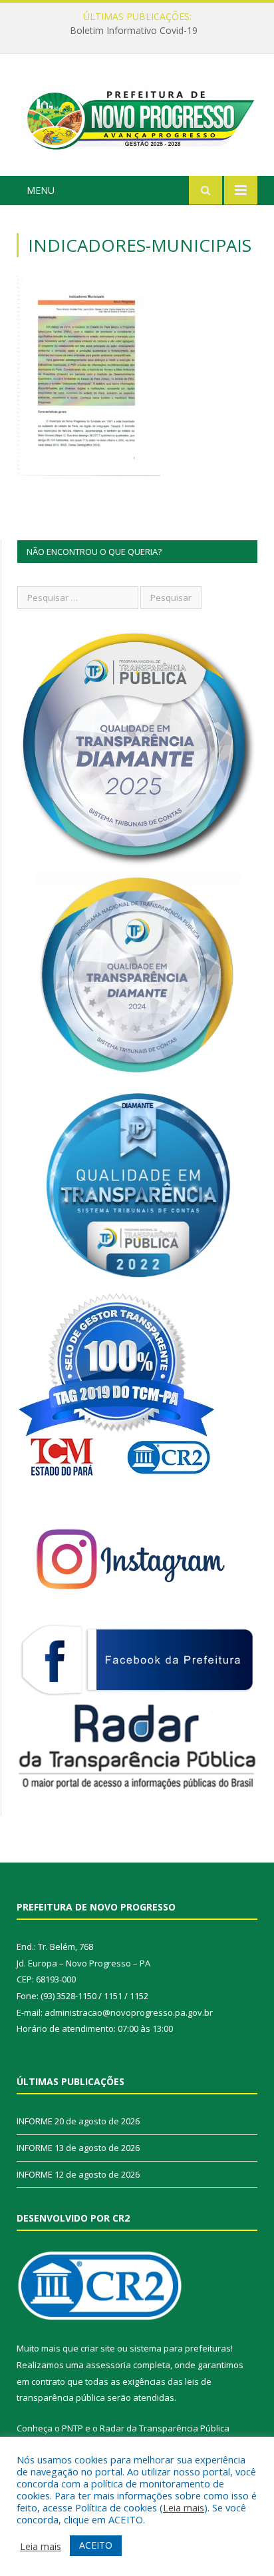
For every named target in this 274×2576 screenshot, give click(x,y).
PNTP (72, 2428)
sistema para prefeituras (180, 2348)
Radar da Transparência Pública (165, 2428)
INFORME (134, 31)
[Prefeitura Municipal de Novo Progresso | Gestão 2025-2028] (137, 117)
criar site (98, 2348)
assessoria (108, 2365)
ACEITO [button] (96, 2545)
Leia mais (184, 2507)
